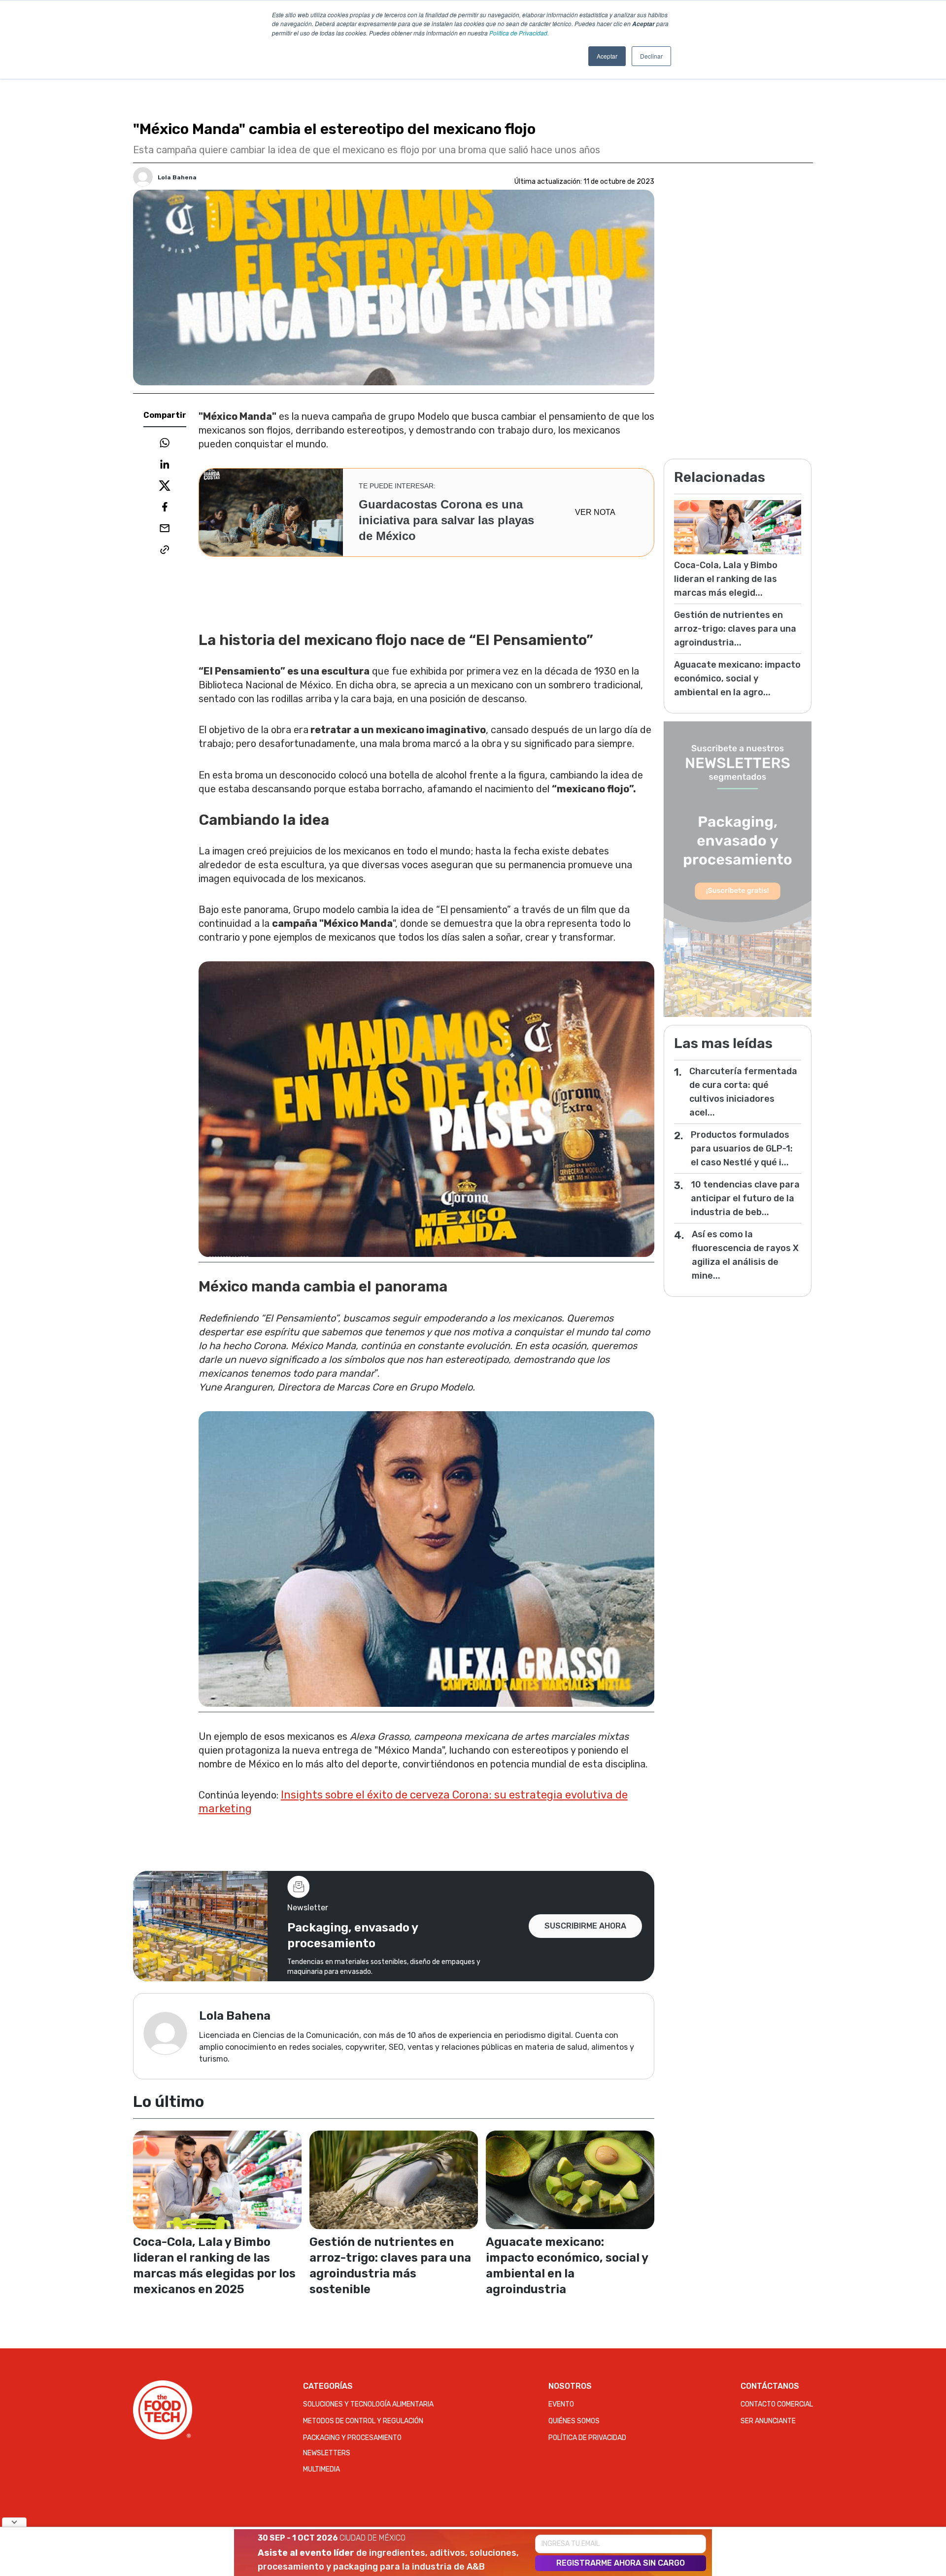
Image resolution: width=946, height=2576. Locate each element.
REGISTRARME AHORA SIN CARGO (621, 2563)
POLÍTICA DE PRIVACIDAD (587, 2438)
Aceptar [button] (607, 56)
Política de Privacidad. (519, 33)
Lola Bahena (177, 177)
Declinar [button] (651, 56)
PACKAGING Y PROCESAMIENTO (352, 2438)
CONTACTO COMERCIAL (777, 2404)
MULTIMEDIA (321, 2469)
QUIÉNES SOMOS (574, 2421)
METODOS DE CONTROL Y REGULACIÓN (363, 2421)
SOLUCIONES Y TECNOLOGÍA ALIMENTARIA (368, 2404)
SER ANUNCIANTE (768, 2421)
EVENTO (561, 2404)
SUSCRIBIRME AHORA (585, 1926)
